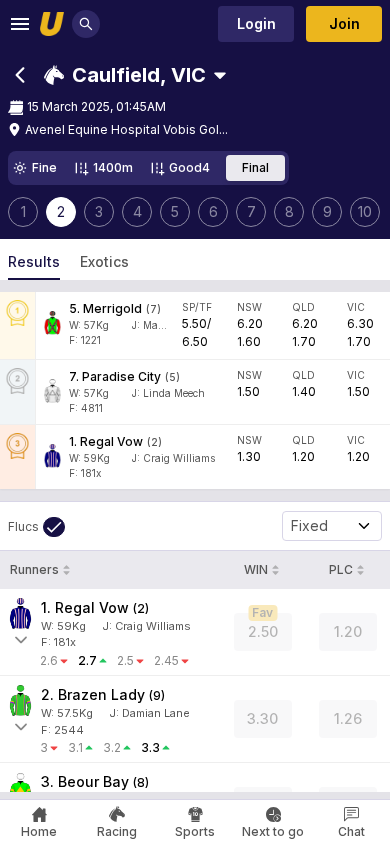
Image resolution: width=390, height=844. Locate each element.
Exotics (104, 261)
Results (34, 261)
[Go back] (20, 75)
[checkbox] (36, 527)
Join (344, 23)
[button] (125, 75)
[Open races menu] (220, 75)
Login (256, 23)
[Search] (86, 24)
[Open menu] (20, 24)
